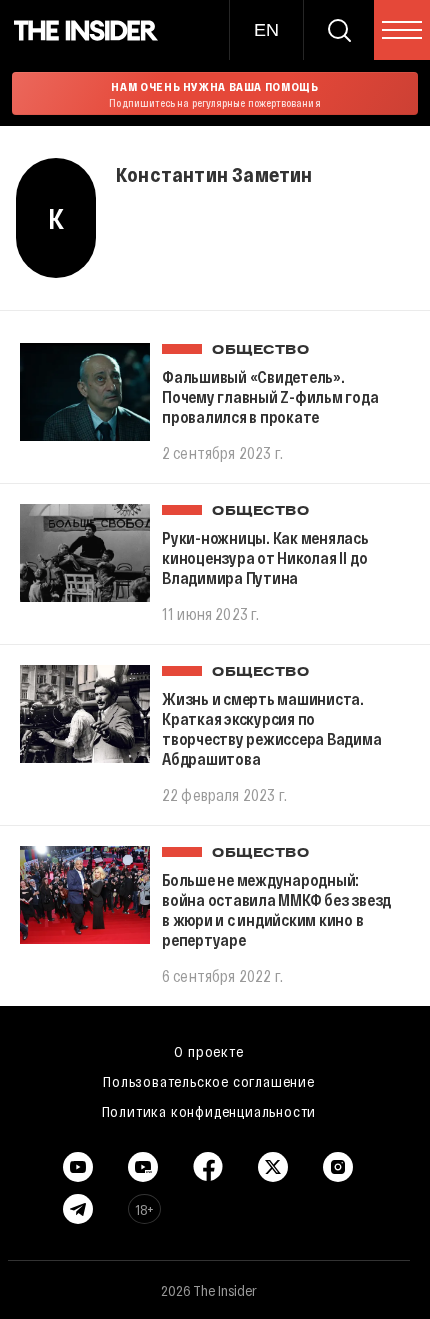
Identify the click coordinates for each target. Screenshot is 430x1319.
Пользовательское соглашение (209, 1081)
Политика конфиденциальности (209, 1111)
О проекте (208, 1051)
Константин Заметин (214, 174)
